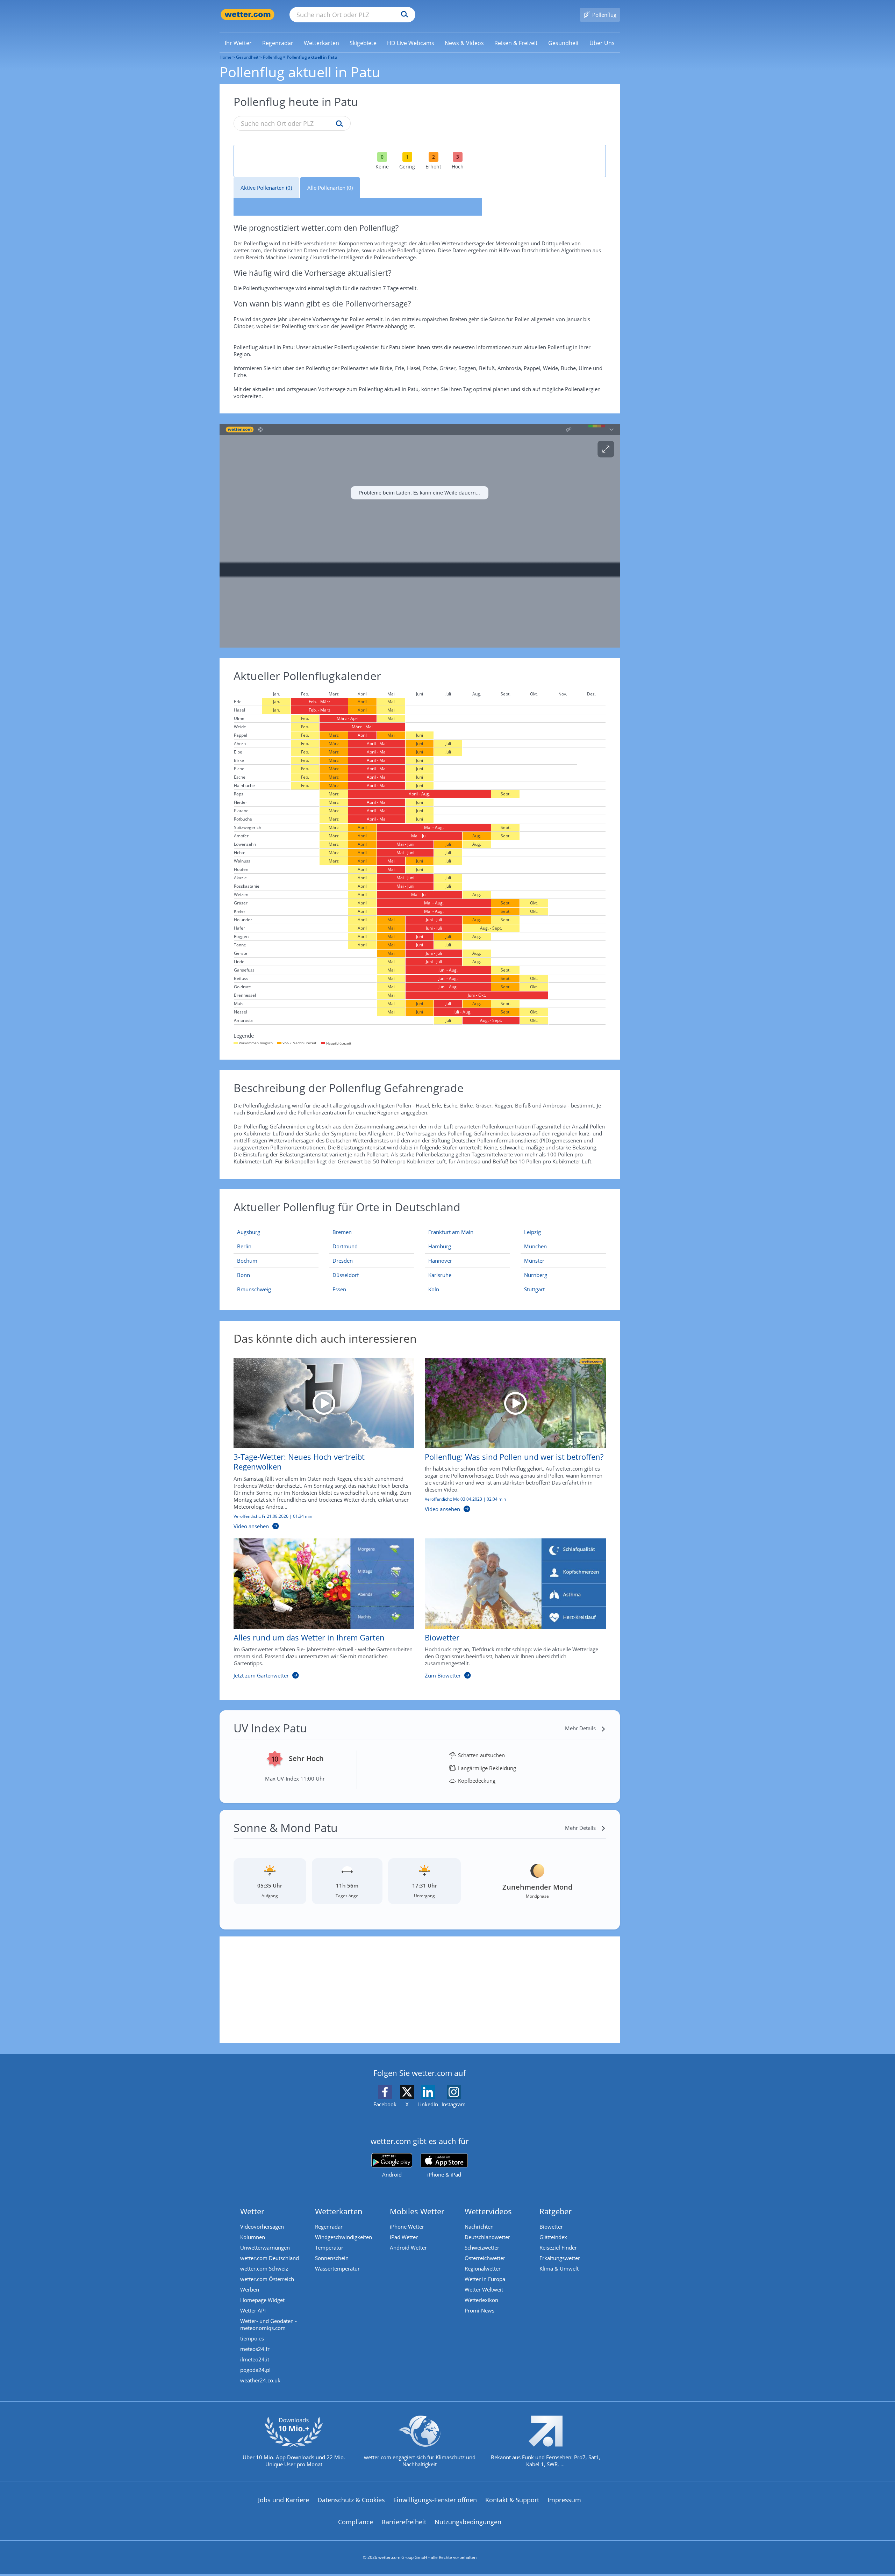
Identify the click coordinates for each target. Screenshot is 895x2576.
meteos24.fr (255, 2349)
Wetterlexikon (481, 2300)
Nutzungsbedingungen (468, 2522)
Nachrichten (479, 2227)
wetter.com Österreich (267, 2279)
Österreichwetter (485, 2258)
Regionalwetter (483, 2268)
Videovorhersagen (262, 2227)
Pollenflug (273, 57)
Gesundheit (247, 57)
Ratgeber (556, 2211)
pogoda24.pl (255, 2370)
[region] (420, 536)
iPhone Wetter (407, 2227)
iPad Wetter (404, 2237)
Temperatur (329, 2247)
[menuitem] (238, 43)
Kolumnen (253, 2237)
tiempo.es (252, 2338)
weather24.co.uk (260, 2380)
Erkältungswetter (560, 2258)
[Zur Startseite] (248, 15)
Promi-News (479, 2310)
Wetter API (253, 2310)
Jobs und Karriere (284, 2500)
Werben (250, 2289)
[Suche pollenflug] (338, 124)
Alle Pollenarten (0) (330, 188)
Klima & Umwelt (559, 2268)
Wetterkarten (339, 2211)
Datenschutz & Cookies (351, 2500)
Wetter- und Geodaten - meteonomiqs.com (268, 2324)
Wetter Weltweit (484, 2289)
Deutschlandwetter (487, 2237)
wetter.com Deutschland (270, 2258)
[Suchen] (403, 15)
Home (225, 57)
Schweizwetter (482, 2247)
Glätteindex (553, 2237)
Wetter (252, 2211)
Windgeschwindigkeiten (343, 2237)
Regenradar (329, 2227)
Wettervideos (488, 2211)
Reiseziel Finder (558, 2247)
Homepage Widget (262, 2300)
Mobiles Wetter (417, 2211)
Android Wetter (408, 2247)
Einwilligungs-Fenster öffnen (435, 2500)
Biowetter (551, 2227)
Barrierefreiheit (404, 2522)
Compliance (356, 2522)
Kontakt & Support (512, 2500)
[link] (238, 43)
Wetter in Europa (485, 2279)
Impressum (564, 2500)
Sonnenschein (332, 2258)
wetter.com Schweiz (264, 2268)
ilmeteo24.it (255, 2359)
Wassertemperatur (337, 2268)
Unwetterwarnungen (265, 2247)
